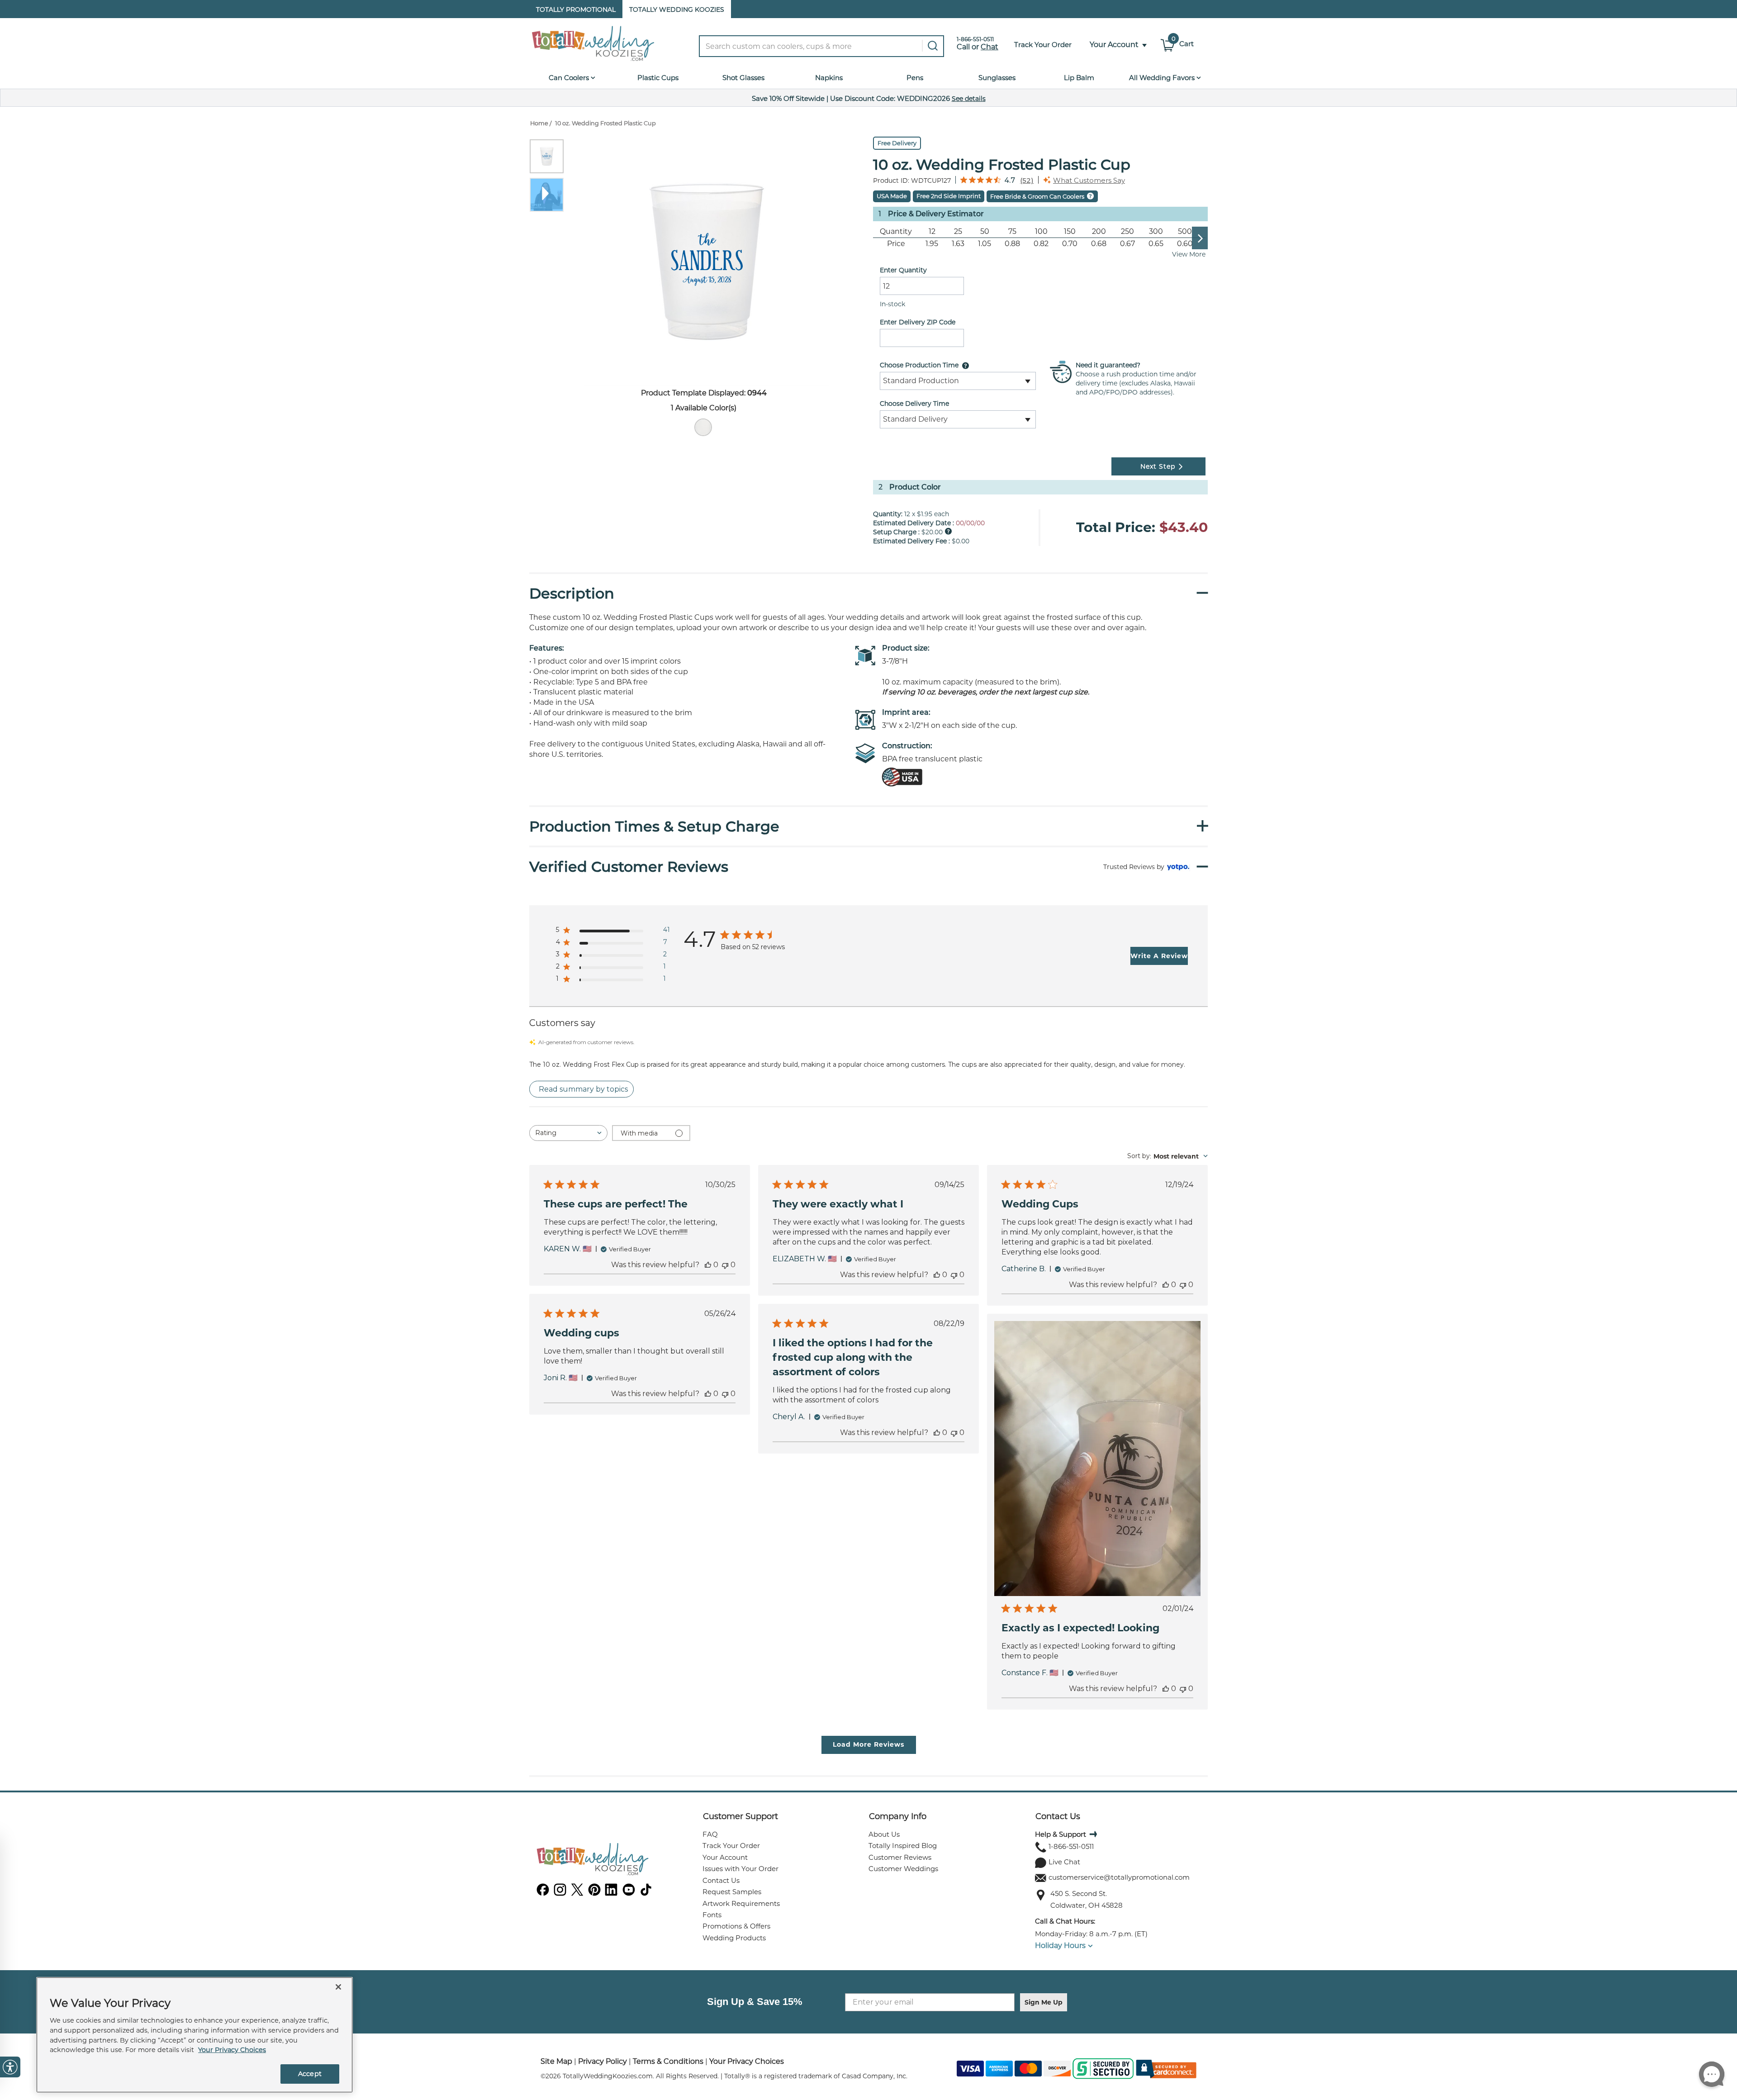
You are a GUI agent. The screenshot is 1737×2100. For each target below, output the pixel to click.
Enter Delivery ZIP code (918, 322)
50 (985, 231)
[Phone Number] (1041, 1847)
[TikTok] (646, 1893)
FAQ (710, 1834)
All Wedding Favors (1163, 78)
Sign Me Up (1044, 2002)
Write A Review (1159, 956)
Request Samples (732, 1892)
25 (958, 231)
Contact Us (721, 1880)
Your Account (725, 1857)
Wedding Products (734, 1938)
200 (1099, 231)
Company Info (898, 1816)
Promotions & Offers (736, 1926)
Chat (990, 47)
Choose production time (919, 365)
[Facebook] (543, 1893)
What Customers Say (1089, 180)
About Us (884, 1834)
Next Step (1158, 466)
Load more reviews (868, 1744)
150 (1070, 231)
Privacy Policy (603, 2061)
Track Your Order (731, 1846)
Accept (310, 2074)
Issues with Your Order (740, 1869)
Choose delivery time (914, 404)
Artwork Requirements (741, 1903)
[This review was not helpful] (725, 1265)
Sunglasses (997, 78)
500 (1185, 231)
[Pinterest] (594, 1893)
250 (1127, 231)
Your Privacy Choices (747, 2061)
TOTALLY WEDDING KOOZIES (677, 10)
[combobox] (828, 46)
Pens (915, 78)
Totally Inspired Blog (903, 1846)
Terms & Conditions (668, 2061)
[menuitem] (703, 427)
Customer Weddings (903, 1869)
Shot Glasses (743, 78)
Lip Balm (1079, 78)
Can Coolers (570, 78)
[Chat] (1041, 1863)
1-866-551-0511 (1071, 1846)
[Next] (1204, 238)
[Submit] (931, 46)
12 (932, 231)
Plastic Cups (658, 78)
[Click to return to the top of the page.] (1681, 2092)
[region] (195, 2035)
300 (1156, 231)
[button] (1114, 45)
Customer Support (740, 1816)
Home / (541, 123)
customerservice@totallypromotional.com (1119, 1877)
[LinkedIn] (612, 1893)
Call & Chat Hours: (1065, 1921)
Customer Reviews (900, 1857)
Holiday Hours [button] (1060, 1946)
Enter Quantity (903, 270)
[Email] (1041, 1878)
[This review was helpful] (708, 1265)
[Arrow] (1092, 1834)
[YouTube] (629, 1893)
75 (1012, 231)
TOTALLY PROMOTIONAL (576, 10)
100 (1041, 231)
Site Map (556, 2061)
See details (969, 99)
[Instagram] (560, 1893)
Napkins (829, 78)
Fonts (712, 1915)
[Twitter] (577, 1893)
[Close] (338, 1987)
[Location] (1041, 1895)
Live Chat (1064, 1862)
